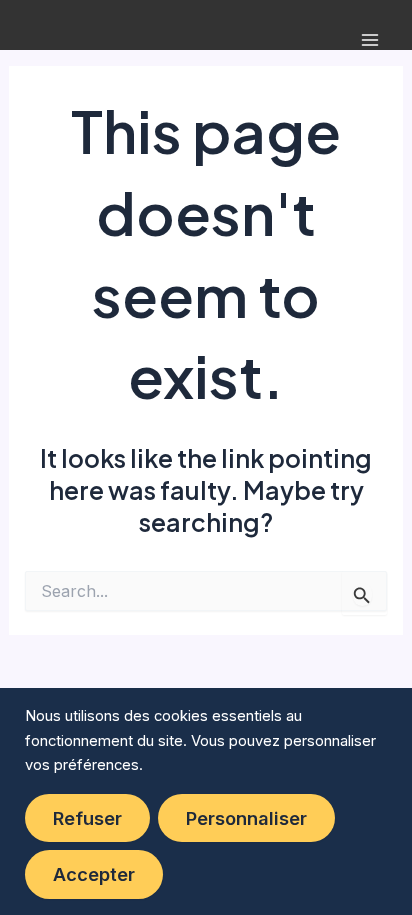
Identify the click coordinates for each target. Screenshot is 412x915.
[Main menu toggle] (369, 40)
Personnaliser (246, 818)
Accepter (94, 874)
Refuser (87, 818)
